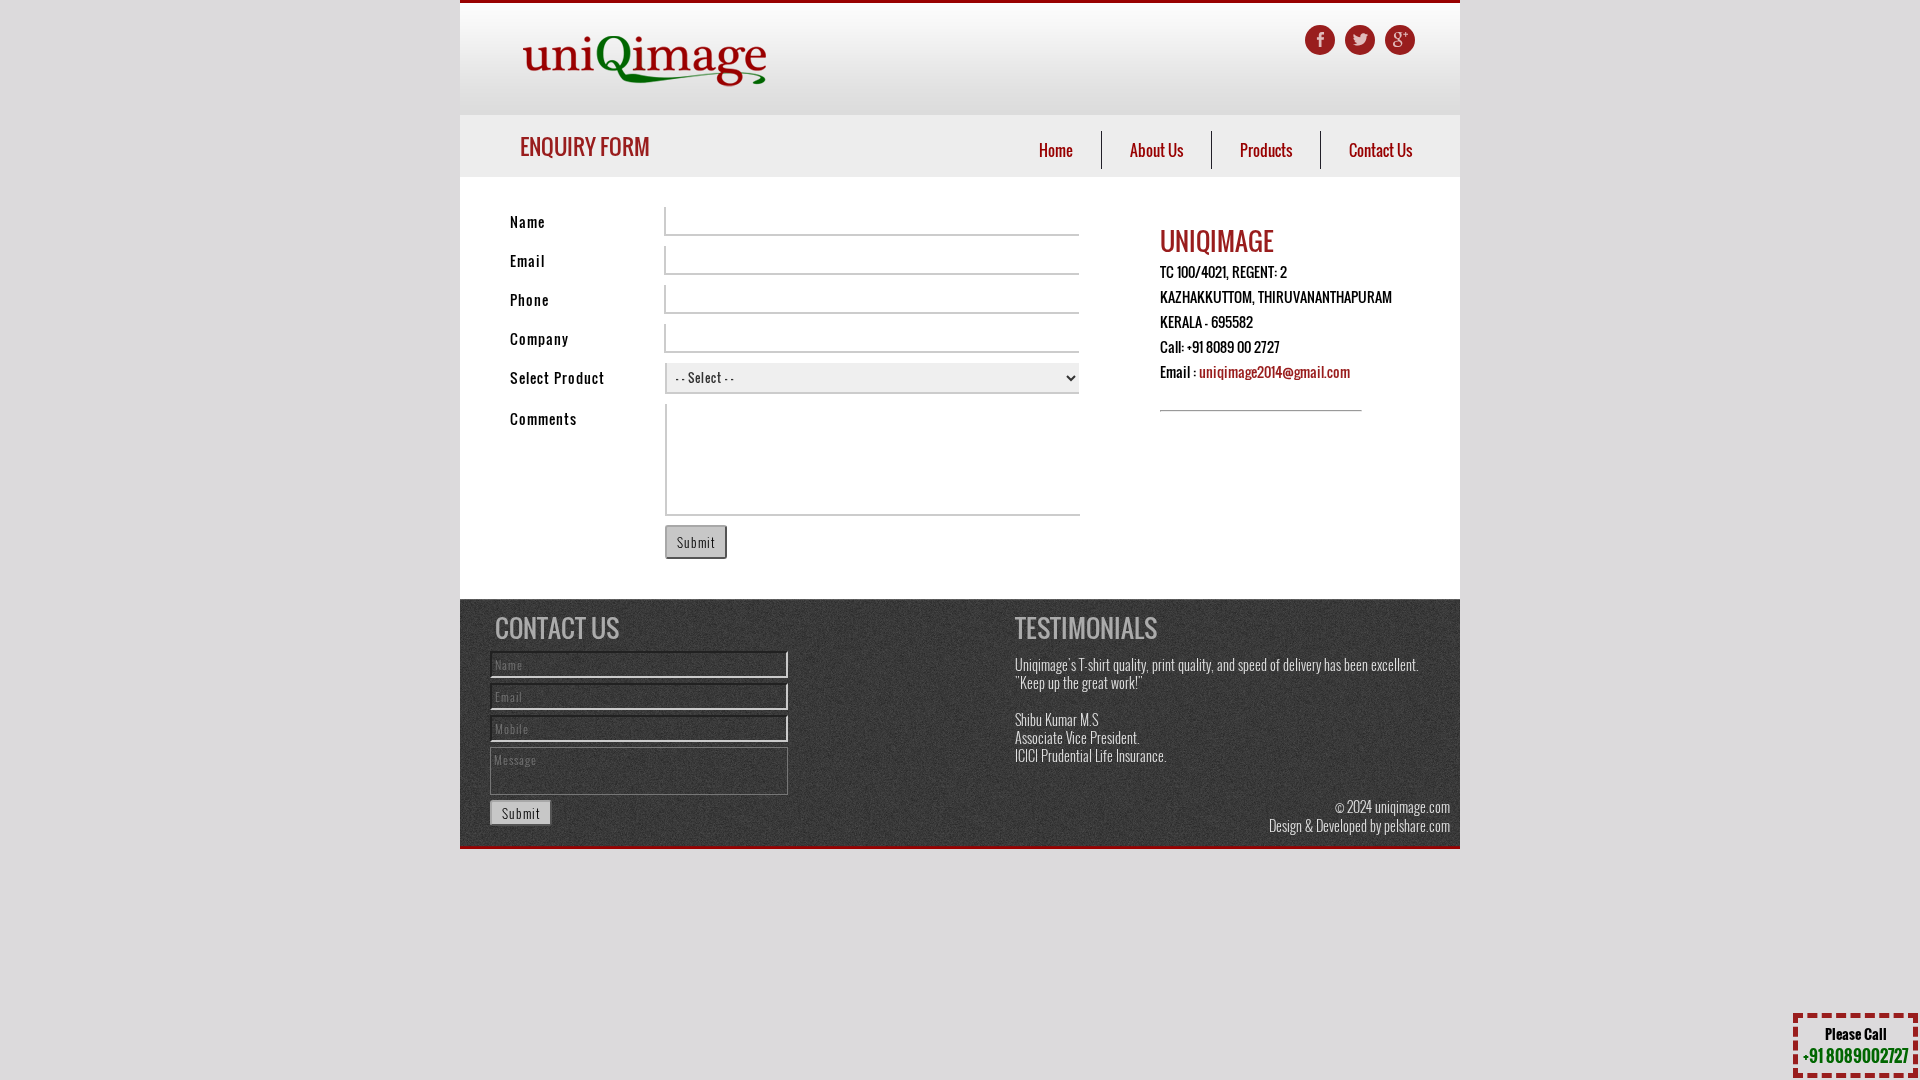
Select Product (557, 377)
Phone (529, 299)
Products (1266, 150)
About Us (1156, 150)
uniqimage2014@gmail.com (1274, 371)
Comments (543, 418)
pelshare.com (1417, 825)
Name (527, 221)
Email (527, 260)
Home (1056, 150)
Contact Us (1380, 150)
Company (539, 338)
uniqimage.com (1412, 806)
